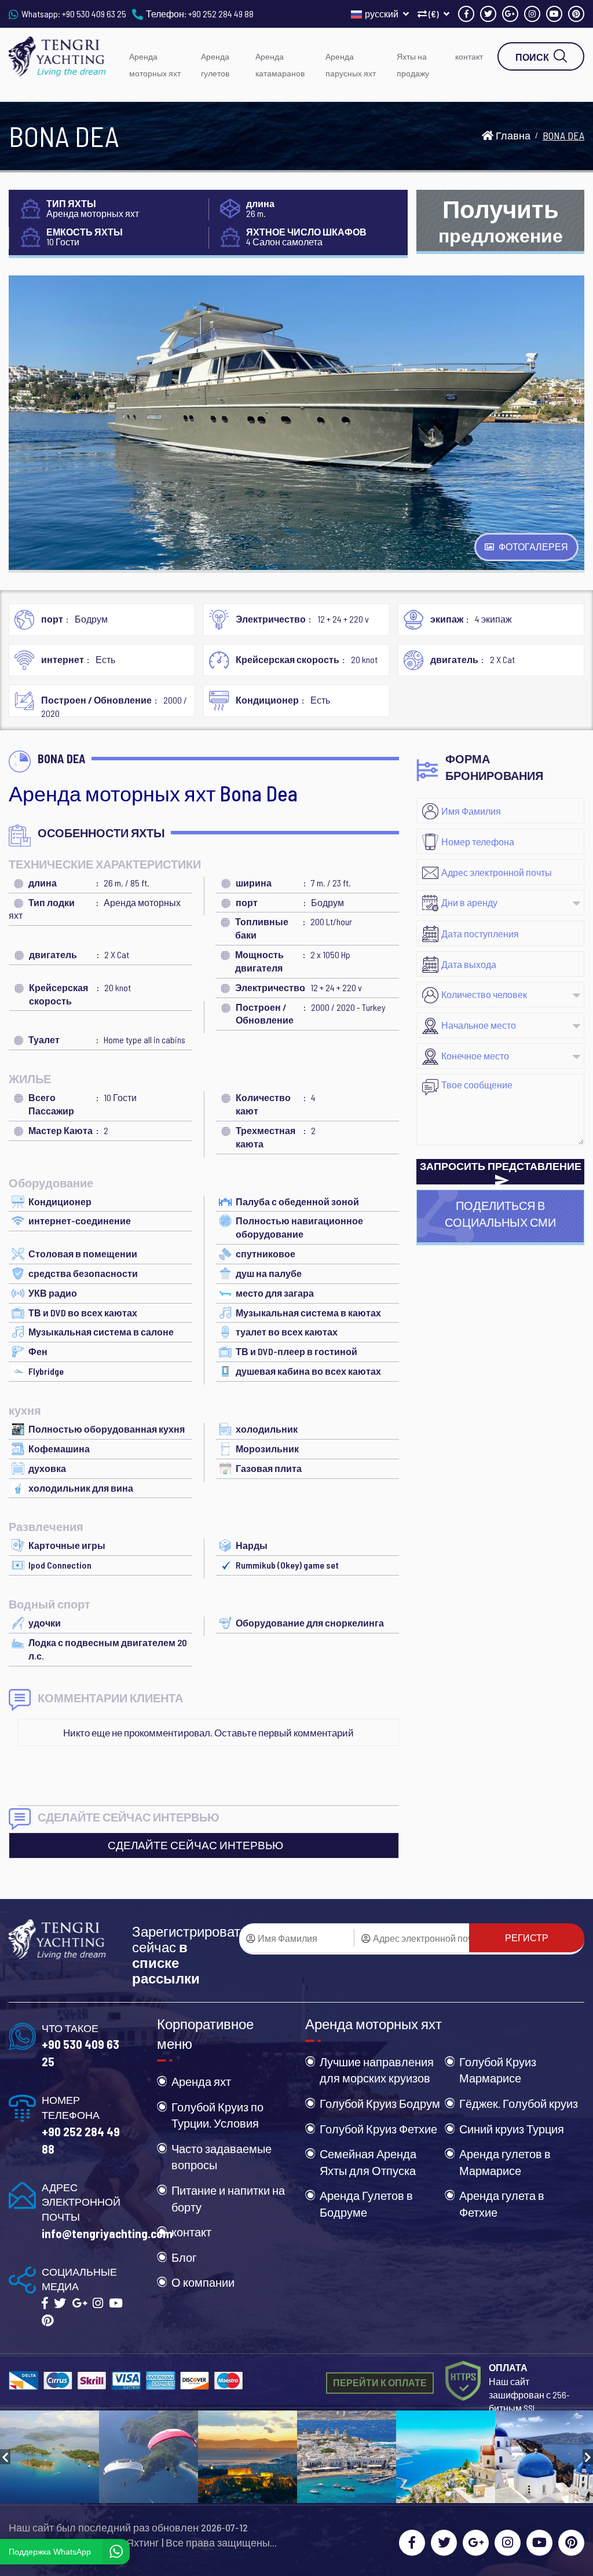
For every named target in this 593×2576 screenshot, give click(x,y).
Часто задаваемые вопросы (222, 2157)
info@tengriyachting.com (107, 2233)
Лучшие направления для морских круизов (377, 2070)
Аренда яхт (201, 2081)
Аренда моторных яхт (155, 65)
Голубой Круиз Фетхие (378, 2129)
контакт (469, 56)
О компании (203, 2282)
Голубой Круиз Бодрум (380, 2103)
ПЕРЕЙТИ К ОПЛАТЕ (380, 2382)
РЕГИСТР (527, 1937)
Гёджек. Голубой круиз (519, 2103)
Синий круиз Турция (512, 2129)
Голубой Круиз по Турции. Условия (217, 2115)
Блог (184, 2257)
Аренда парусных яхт (351, 65)
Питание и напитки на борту (228, 2198)
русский (382, 14)
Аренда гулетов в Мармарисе (505, 2162)
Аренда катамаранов (280, 65)
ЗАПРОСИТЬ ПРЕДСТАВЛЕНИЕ (501, 1166)
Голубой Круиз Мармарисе (498, 2070)
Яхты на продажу (413, 65)
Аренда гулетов (215, 65)
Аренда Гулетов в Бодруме (366, 2204)
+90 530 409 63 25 (94, 14)
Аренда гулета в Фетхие (502, 2204)
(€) (434, 14)
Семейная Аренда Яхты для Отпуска (368, 2162)
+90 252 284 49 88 (221, 14)
